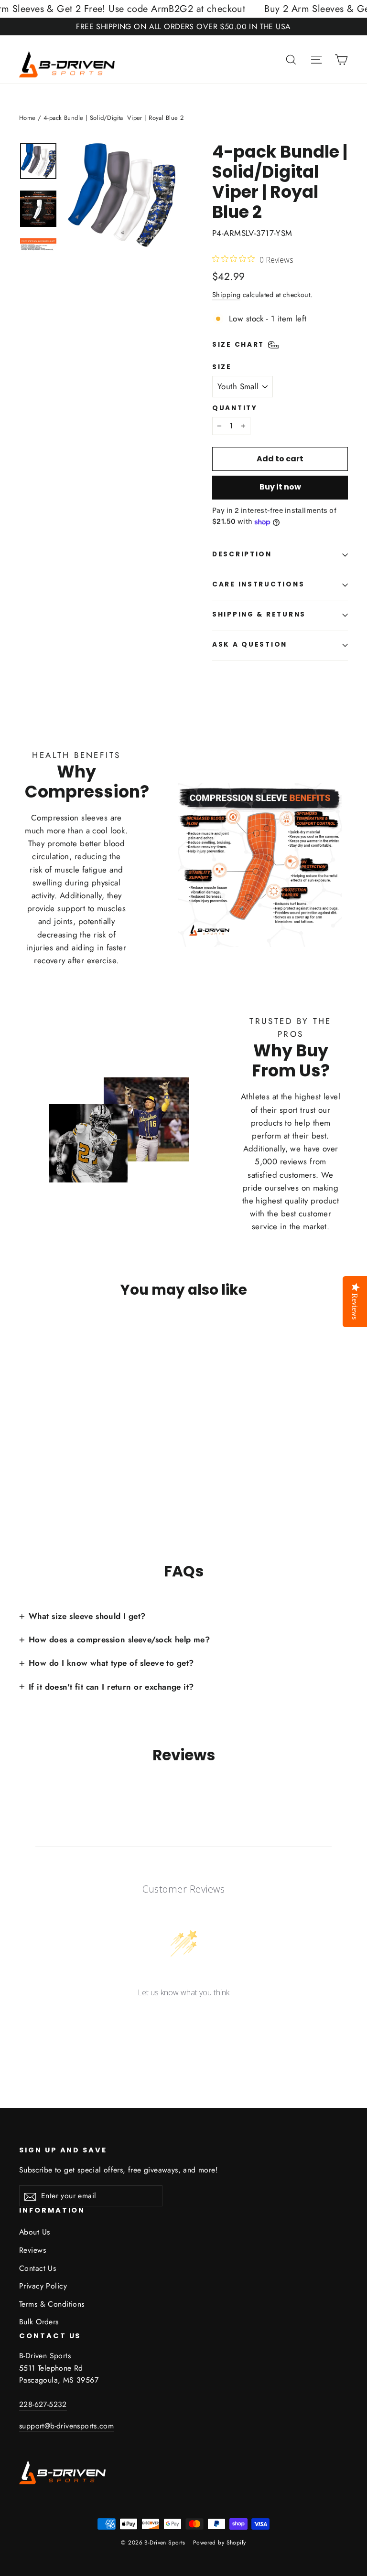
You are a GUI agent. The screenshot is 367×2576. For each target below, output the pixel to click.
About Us (34, 2232)
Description (242, 554)
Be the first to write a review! (183, 2017)
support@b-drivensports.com (66, 2426)
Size (222, 367)
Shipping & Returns (259, 614)
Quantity (235, 408)
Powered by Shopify (220, 2543)
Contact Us (38, 2268)
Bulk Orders (39, 2322)
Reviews (32, 2250)
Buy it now (280, 487)
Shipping (226, 295)
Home (27, 118)
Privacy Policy (43, 2286)
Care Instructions (258, 584)
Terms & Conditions (52, 2304)
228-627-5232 (43, 2404)
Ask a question (250, 644)
